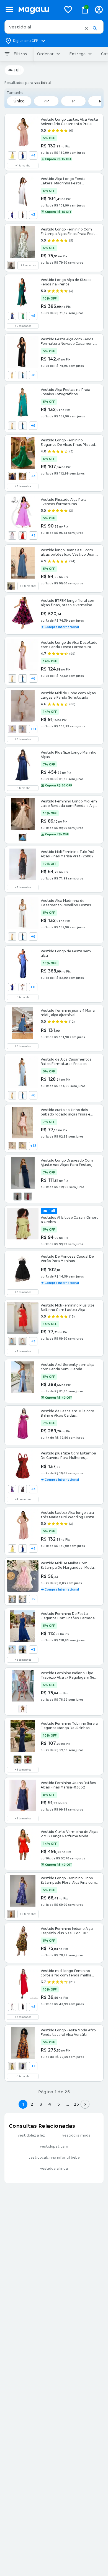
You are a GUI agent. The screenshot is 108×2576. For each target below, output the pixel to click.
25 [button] (76, 2104)
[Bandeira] (23, 316)
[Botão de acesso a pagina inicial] (38, 10)
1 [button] (23, 2104)
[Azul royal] (12, 316)
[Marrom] (23, 2007)
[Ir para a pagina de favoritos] (68, 9)
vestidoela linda (54, 2169)
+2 (33, 1599)
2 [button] (32, 2104)
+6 (33, 375)
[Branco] (23, 476)
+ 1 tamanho (23, 166)
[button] (86, 28)
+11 (33, 729)
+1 (33, 536)
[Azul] (12, 215)
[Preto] (23, 215)
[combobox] (54, 27)
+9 (33, 316)
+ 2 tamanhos (23, 326)
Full (17, 70)
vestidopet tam (54, 2146)
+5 (33, 2007)
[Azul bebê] (23, 729)
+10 (33, 987)
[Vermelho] (28, 1196)
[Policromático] (23, 1489)
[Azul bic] (23, 155)
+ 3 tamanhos (23, 486)
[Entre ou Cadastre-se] (99, 10)
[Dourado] (23, 1709)
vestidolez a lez (31, 2135)
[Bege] (23, 1599)
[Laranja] (11, 1914)
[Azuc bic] (23, 1549)
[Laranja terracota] (23, 536)
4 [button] (50, 2104)
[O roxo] (12, 1489)
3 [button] (41, 2104)
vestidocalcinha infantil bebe (54, 2158)
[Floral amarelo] (23, 1146)
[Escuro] (11, 586)
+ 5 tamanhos (28, 586)
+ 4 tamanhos (23, 1499)
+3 (33, 215)
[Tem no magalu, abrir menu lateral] (9, 10)
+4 (33, 155)
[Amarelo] (12, 155)
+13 (33, 1146)
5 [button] (59, 2104)
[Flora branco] (12, 1146)
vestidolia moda (76, 2135)
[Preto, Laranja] (11, 265)
